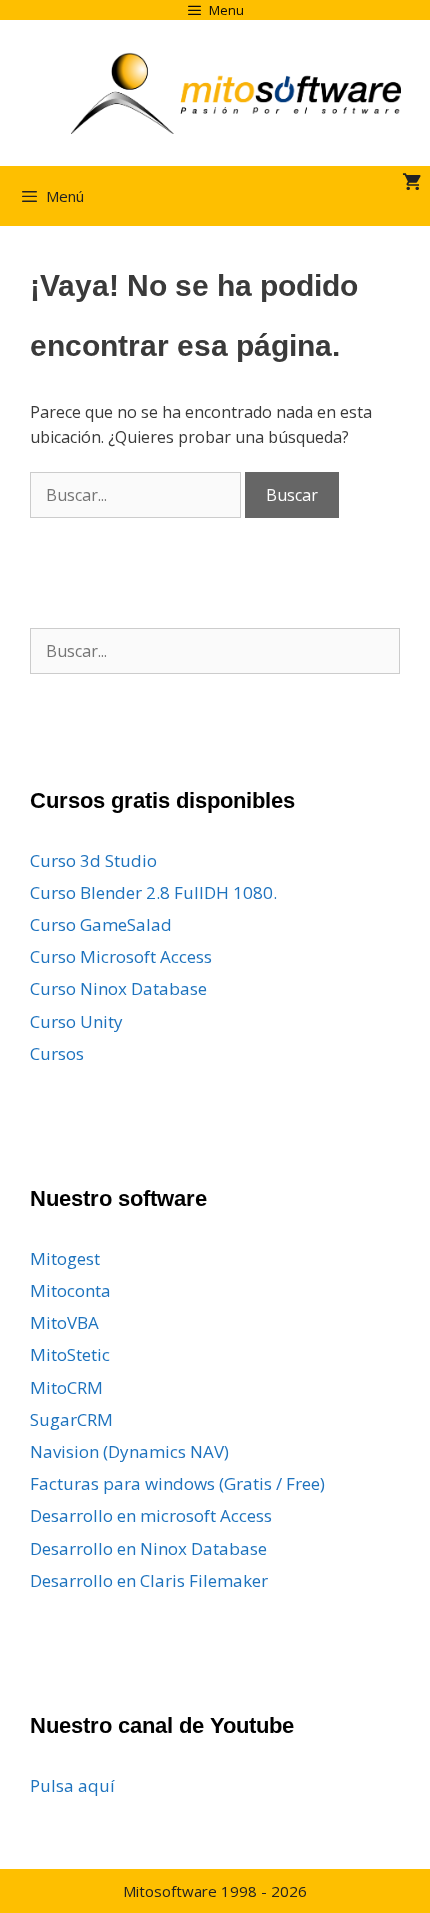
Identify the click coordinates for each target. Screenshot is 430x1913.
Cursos (57, 1053)
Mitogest (65, 1258)
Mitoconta (70, 1290)
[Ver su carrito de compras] (411, 183)
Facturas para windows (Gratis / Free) (177, 1483)
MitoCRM (66, 1387)
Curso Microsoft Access (121, 956)
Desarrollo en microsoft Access (151, 1515)
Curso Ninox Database (118, 988)
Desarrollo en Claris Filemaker (149, 1580)
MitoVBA (64, 1322)
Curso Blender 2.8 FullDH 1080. (153, 892)
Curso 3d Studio (93, 860)
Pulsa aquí (72, 1785)
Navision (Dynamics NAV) (129, 1451)
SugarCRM (71, 1419)
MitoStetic (70, 1354)
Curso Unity (76, 1021)
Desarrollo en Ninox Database (148, 1548)
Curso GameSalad (101, 924)
